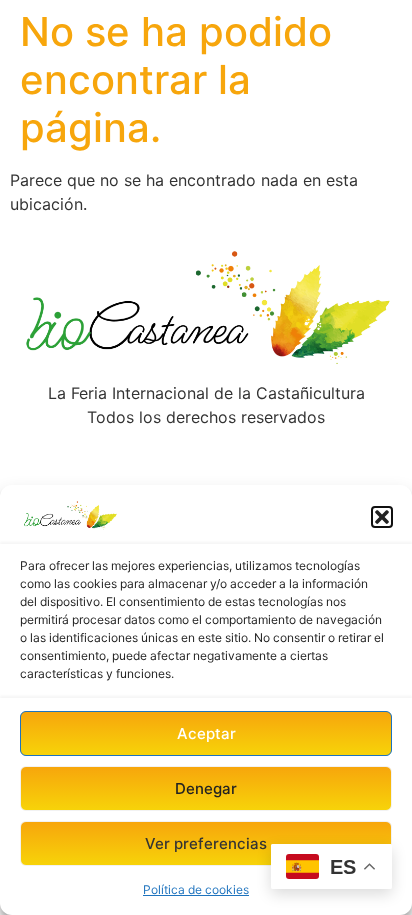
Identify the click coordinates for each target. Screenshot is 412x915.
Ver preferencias (206, 843)
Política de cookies (196, 889)
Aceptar (206, 733)
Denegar (206, 788)
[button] (382, 517)
